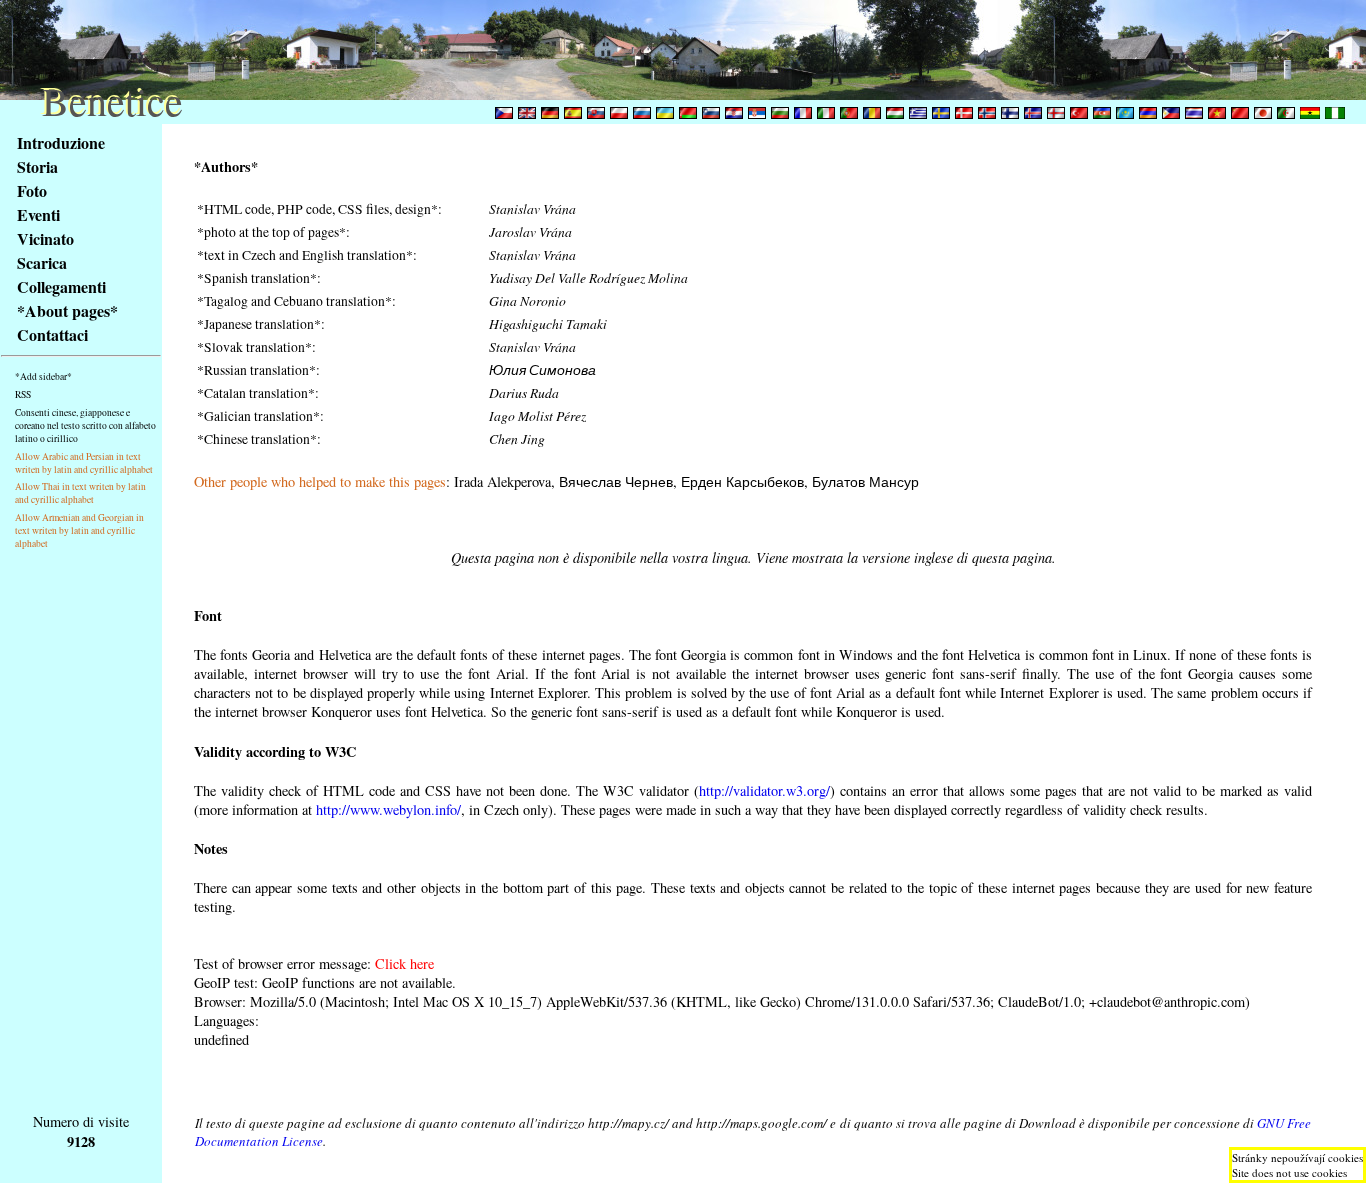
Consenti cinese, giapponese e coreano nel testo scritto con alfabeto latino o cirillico (85, 425)
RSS (23, 394)
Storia (37, 166)
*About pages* (67, 310)
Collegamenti (61, 286)
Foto (32, 190)
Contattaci (52, 334)
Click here (404, 963)
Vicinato (45, 238)
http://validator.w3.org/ (764, 790)
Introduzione (61, 142)
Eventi (38, 214)
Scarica (42, 262)
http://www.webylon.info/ (388, 809)
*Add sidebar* (43, 376)
